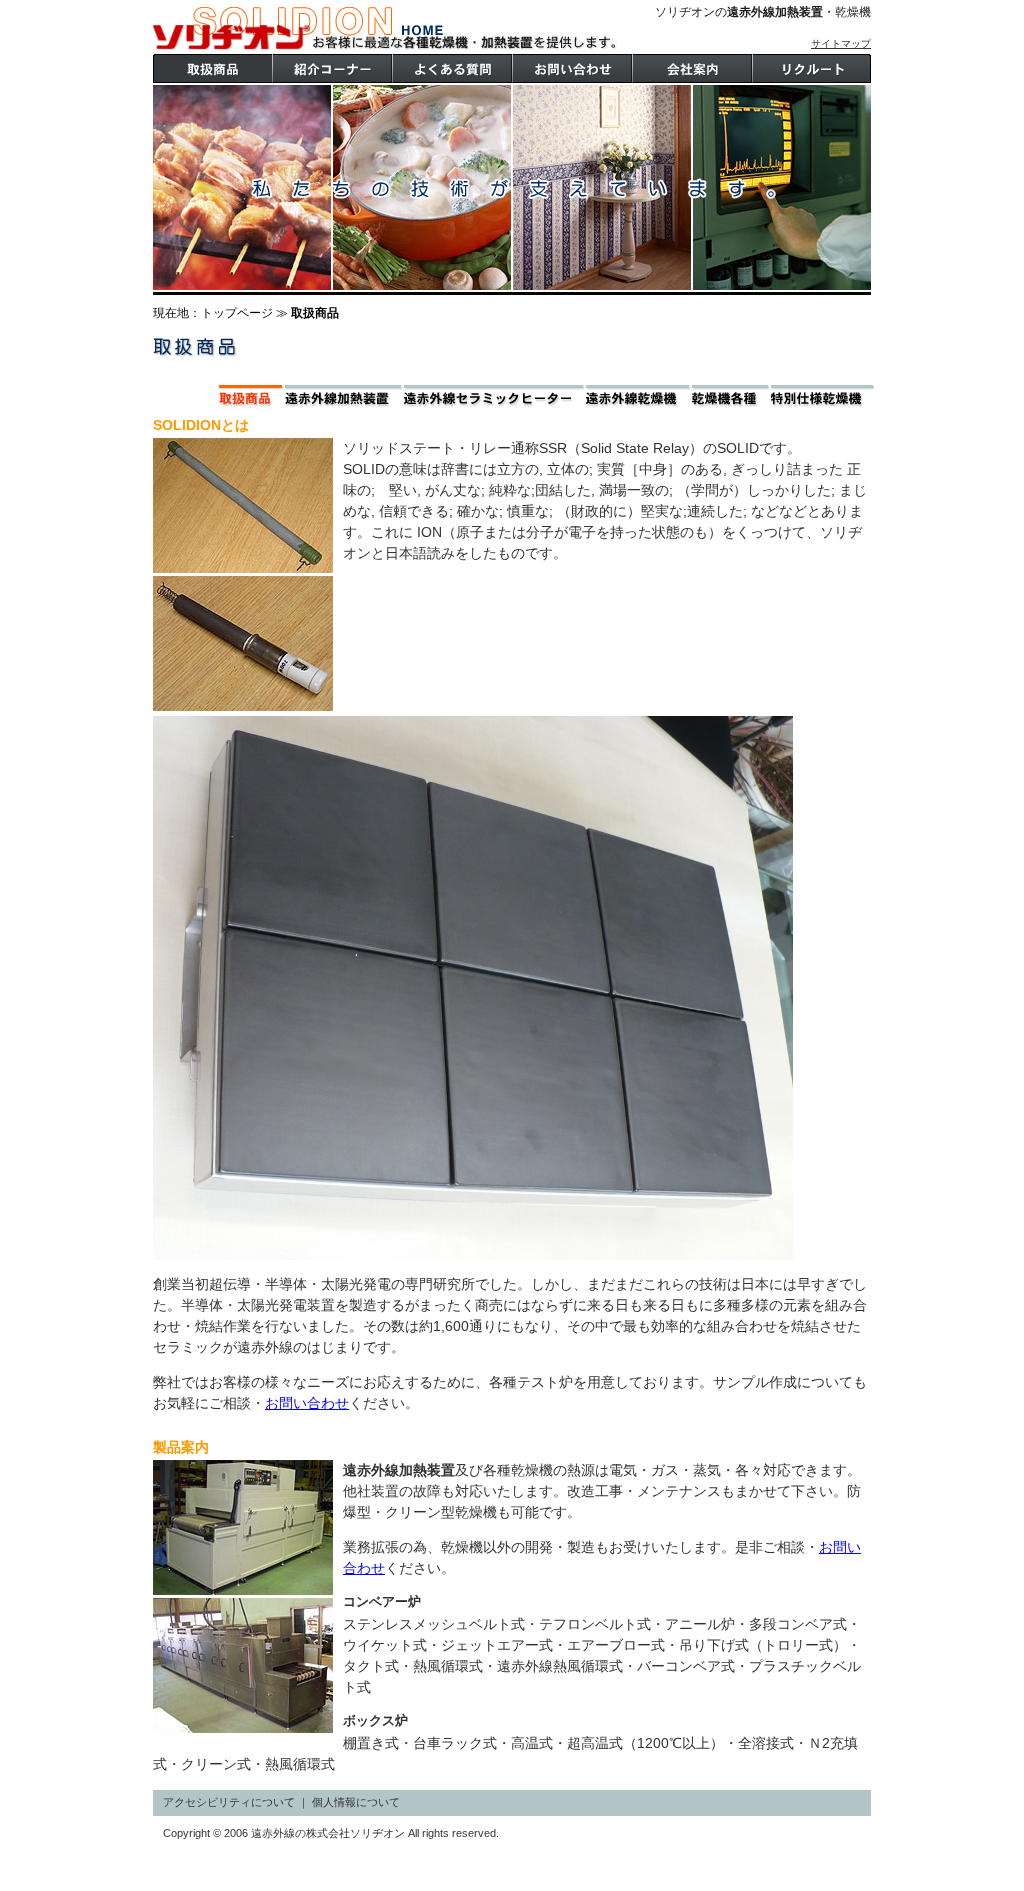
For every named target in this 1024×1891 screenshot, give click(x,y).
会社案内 (692, 68)
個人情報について (356, 1802)
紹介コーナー (332, 68)
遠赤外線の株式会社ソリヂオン (298, 28)
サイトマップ (841, 43)
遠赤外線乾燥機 (639, 396)
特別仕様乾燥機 (823, 396)
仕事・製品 (452, 68)
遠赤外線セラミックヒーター (495, 396)
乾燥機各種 (731, 396)
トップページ (237, 313)
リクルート (811, 68)
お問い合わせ (307, 1403)
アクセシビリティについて (229, 1802)
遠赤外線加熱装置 (344, 396)
